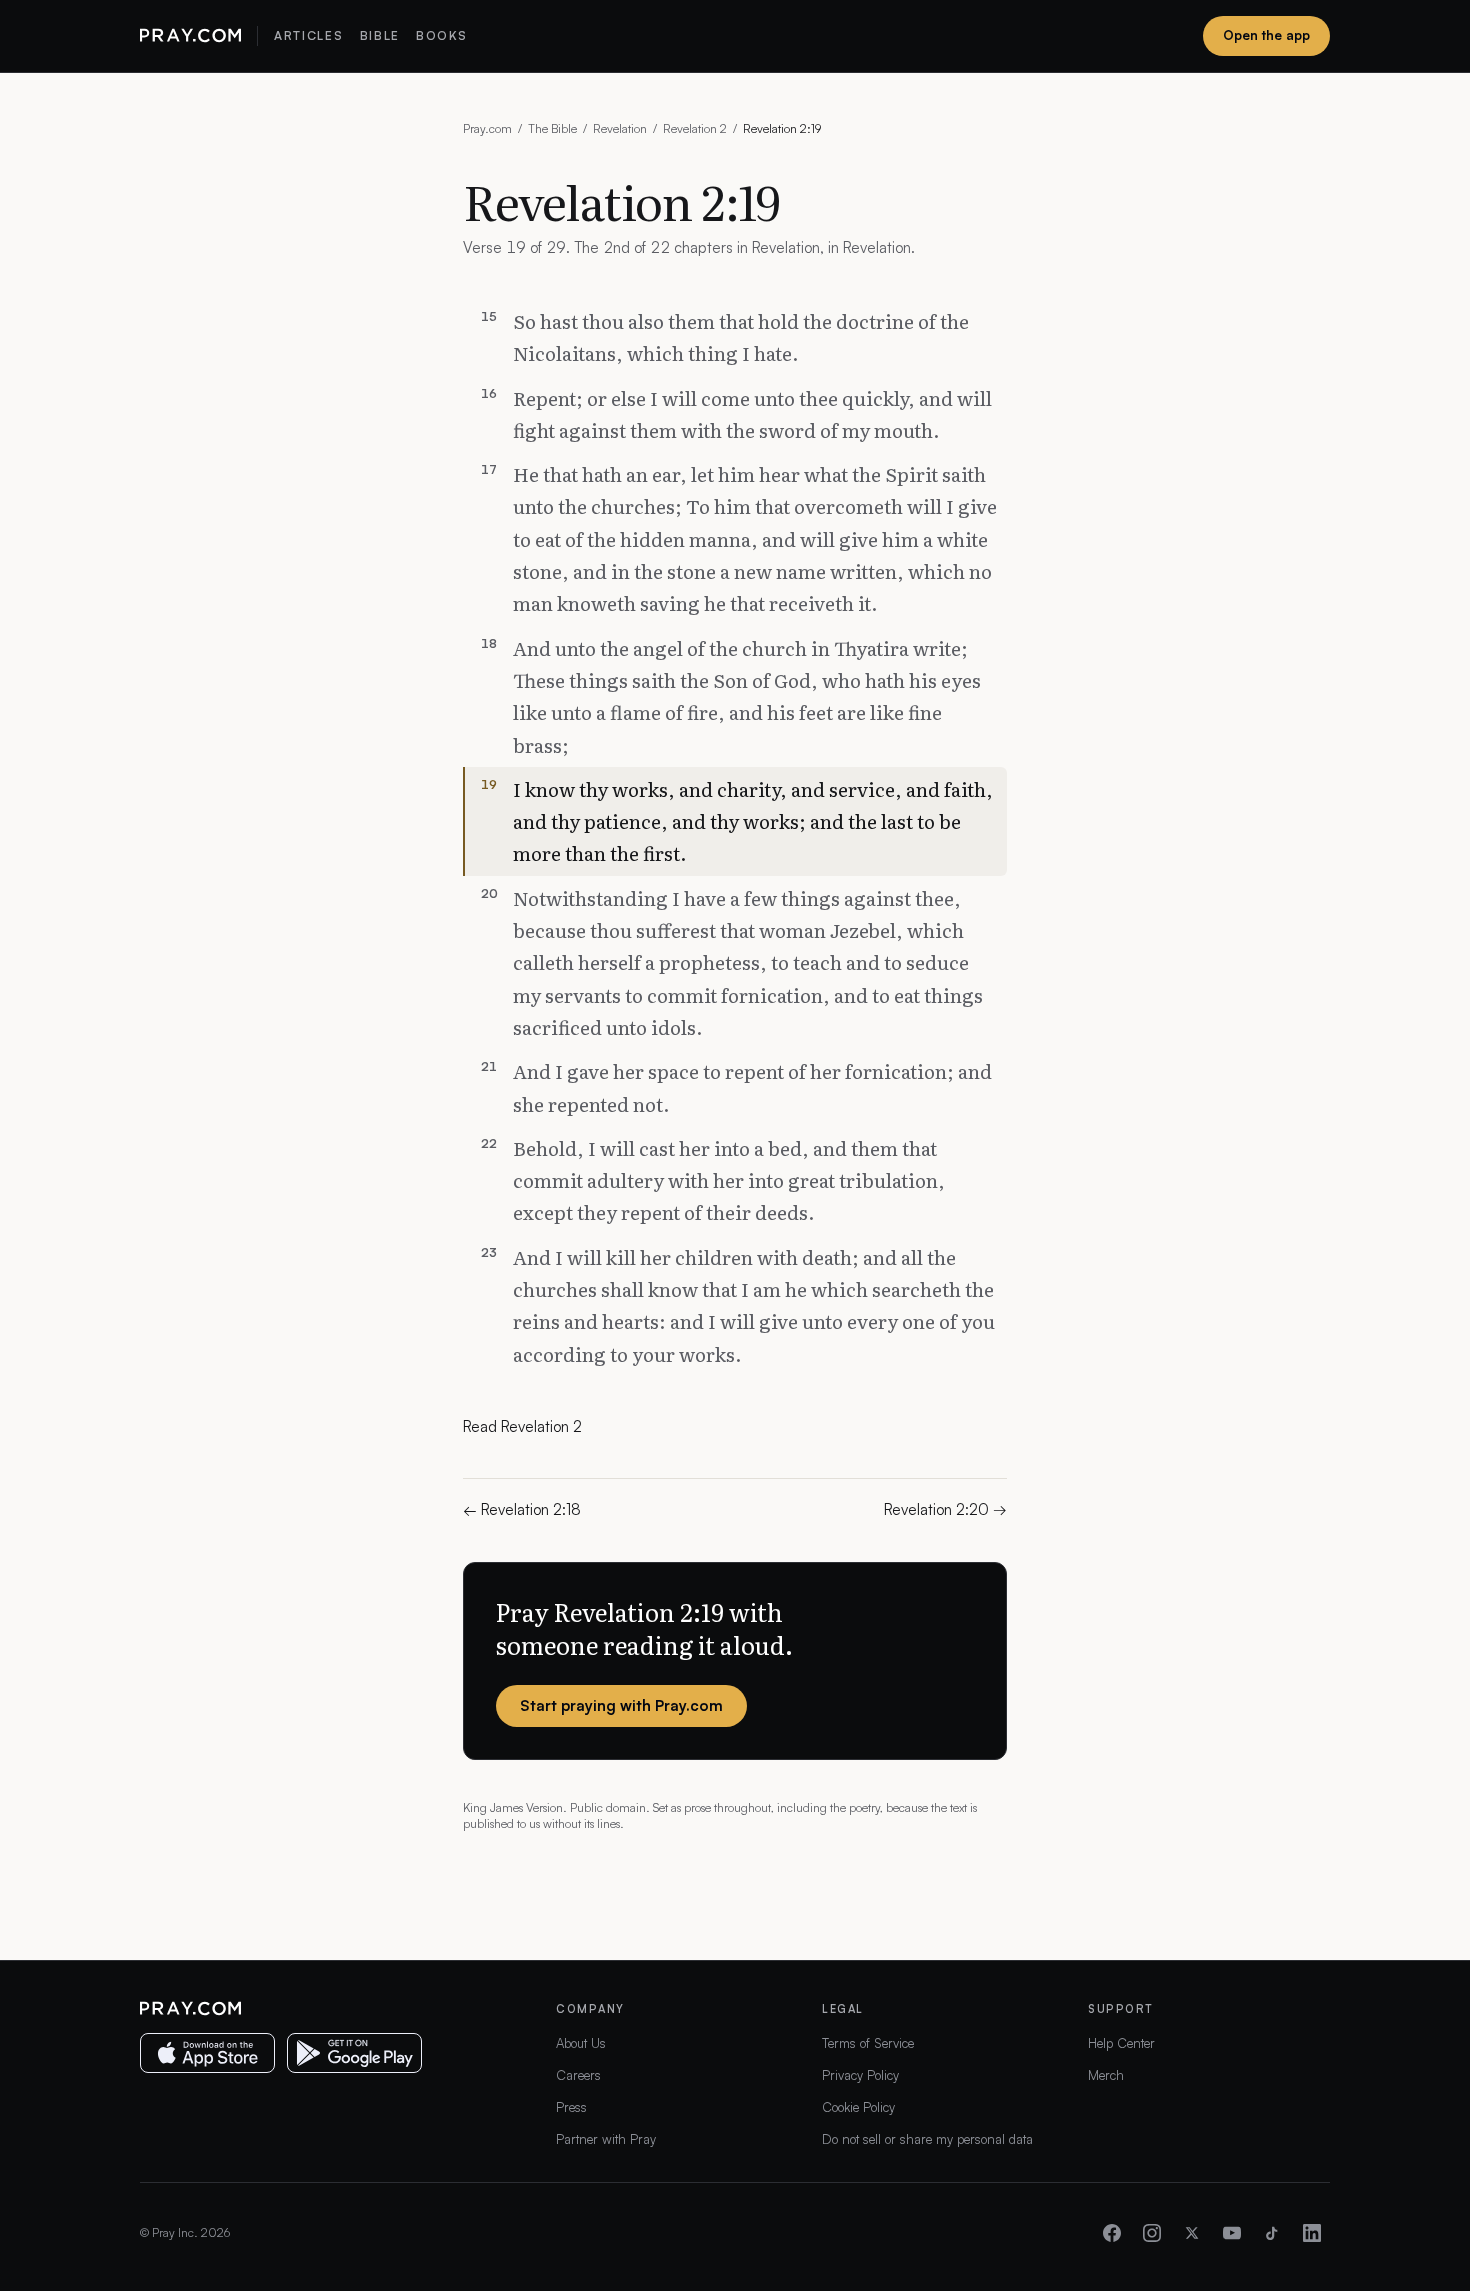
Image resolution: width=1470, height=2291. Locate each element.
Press (571, 2107)
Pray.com (487, 128)
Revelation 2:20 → (945, 1509)
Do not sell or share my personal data (927, 2139)
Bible (380, 35)
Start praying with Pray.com (621, 1705)
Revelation (620, 128)
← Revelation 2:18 (522, 1509)
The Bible (552, 128)
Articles (308, 35)
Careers (578, 2075)
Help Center (1121, 2043)
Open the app (1266, 35)
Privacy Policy (860, 2075)
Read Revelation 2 (522, 1426)
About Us (581, 2043)
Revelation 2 (695, 128)
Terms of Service (868, 2043)
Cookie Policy (858, 2107)
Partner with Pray (606, 2139)
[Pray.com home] (190, 36)
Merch (1106, 2075)
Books (441, 35)
